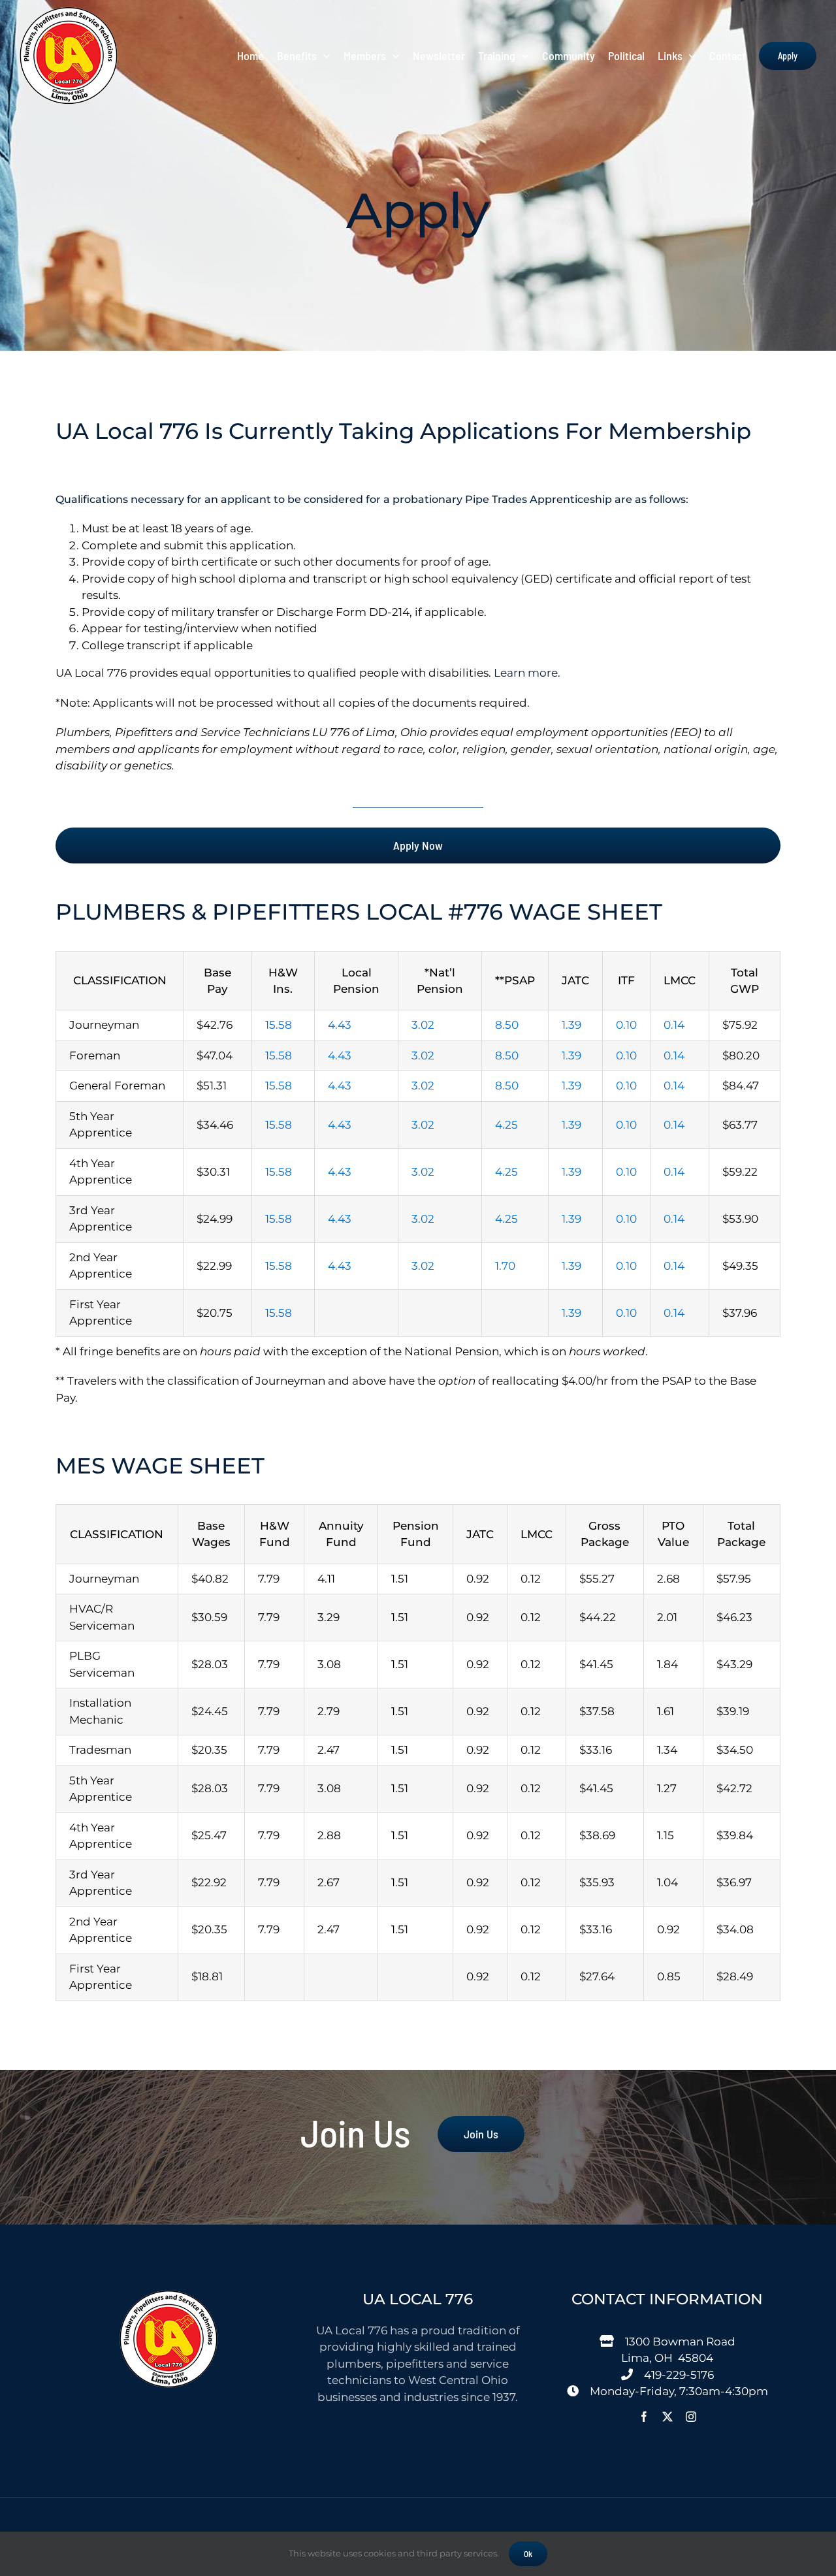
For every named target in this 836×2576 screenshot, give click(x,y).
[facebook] (644, 2417)
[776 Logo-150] (69, 12)
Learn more (526, 673)
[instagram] (691, 2417)
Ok (528, 2554)
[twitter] (667, 2417)
